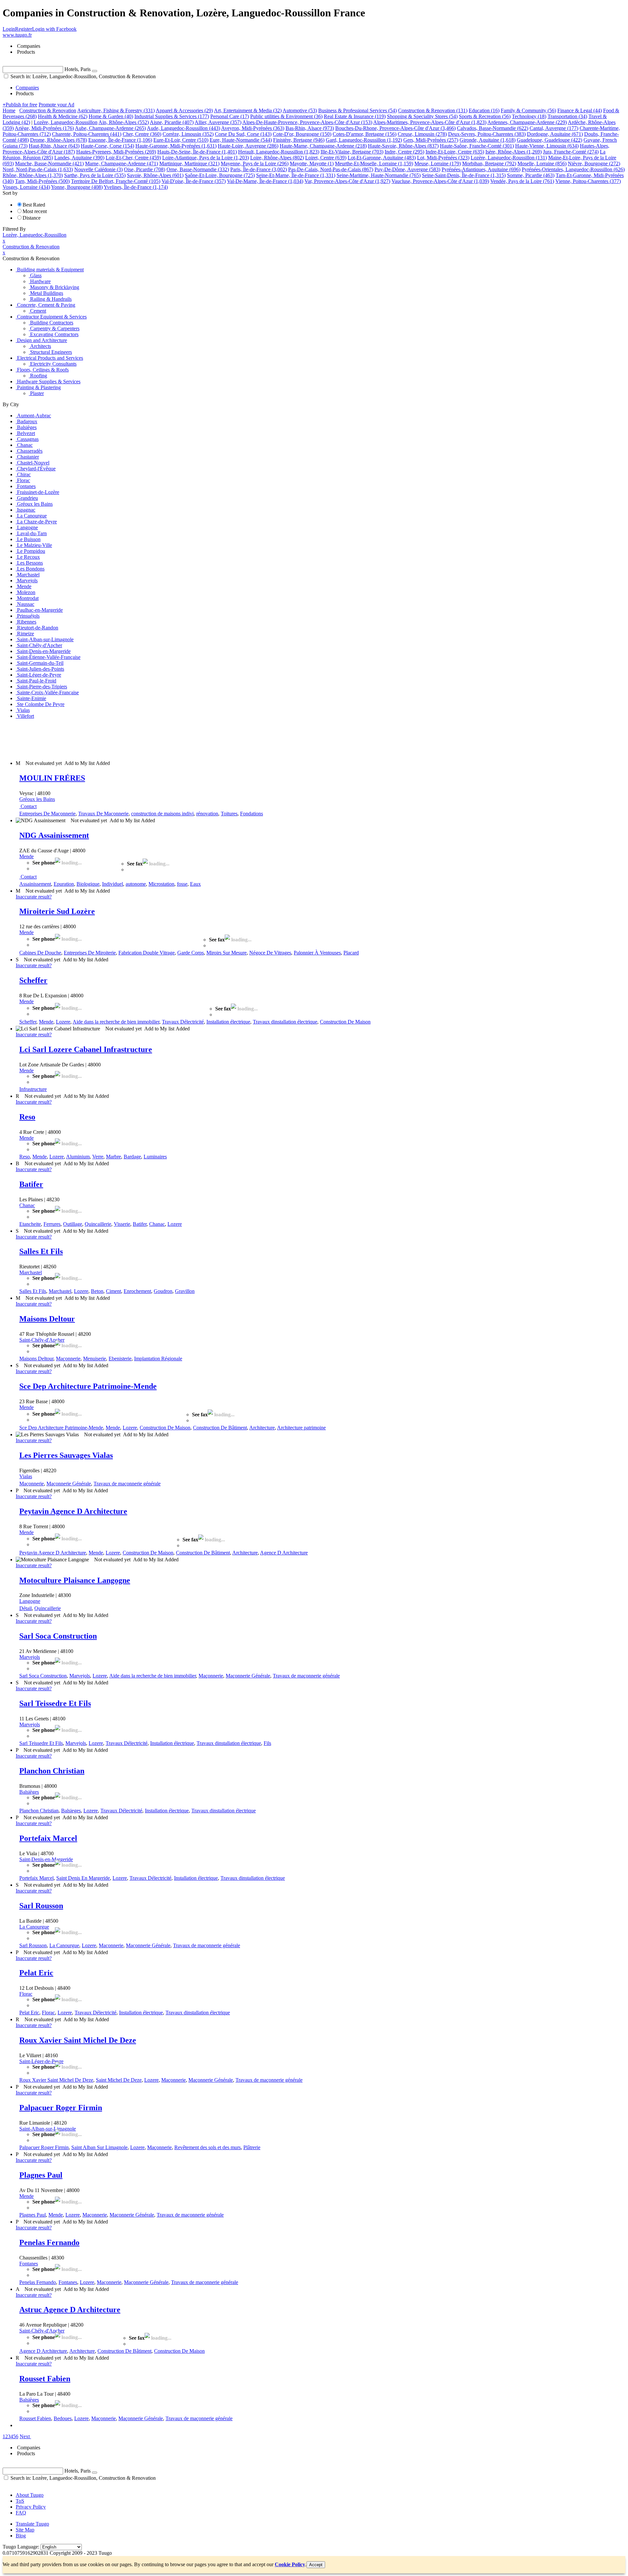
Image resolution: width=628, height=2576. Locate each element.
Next (25, 2436)
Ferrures (52, 1224)
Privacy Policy (31, 2507)
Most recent (35, 211)
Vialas (26, 1476)
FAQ (21, 2513)
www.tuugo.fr (17, 35)
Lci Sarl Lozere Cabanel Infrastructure (86, 1049)
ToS (20, 2501)
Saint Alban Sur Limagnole (99, 2147)
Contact (29, 806)
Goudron (163, 1291)
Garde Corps (191, 953)
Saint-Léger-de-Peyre (41, 2061)
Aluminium (78, 1157)
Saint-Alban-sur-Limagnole (48, 2129)
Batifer (31, 1184)
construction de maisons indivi (162, 814)
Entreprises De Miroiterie (90, 953)
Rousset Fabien (45, 2379)
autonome (136, 884)
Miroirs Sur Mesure (227, 953)
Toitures (229, 814)
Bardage (132, 1157)
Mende (26, 856)
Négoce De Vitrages (270, 953)
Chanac (27, 1205)
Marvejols (30, 1657)
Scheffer (33, 980)
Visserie (122, 1224)
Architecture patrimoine (301, 1428)
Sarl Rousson (41, 1906)
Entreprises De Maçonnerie (47, 814)
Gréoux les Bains (37, 799)
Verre (98, 1157)
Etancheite (30, 1224)
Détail (26, 1608)
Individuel (113, 884)
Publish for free (20, 105)
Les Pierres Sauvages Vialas (66, 1455)
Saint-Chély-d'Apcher (42, 1340)
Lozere (63, 1022)
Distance (32, 218)
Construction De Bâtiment (220, 1428)
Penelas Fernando (49, 2242)
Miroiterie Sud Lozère (57, 911)
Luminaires (155, 1157)
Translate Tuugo (32, 2524)
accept (316, 2565)
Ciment (113, 1291)
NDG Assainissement (54, 835)
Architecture (262, 1428)
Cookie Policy (290, 2564)
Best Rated (34, 205)
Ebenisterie (120, 1359)
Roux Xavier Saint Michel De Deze (78, 2040)
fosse (182, 884)
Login (9, 29)
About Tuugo (30, 2495)
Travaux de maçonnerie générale (127, 1484)
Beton (97, 1291)
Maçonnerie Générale (69, 1484)
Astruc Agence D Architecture (70, 2310)
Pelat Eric (36, 1973)
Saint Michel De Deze (119, 2080)
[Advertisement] (122, 739)
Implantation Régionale (158, 1359)
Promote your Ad (56, 105)
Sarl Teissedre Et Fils (55, 1703)
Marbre (113, 1157)
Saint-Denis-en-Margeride (46, 1859)
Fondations (252, 814)
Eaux (195, 884)
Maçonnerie (68, 1359)
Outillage (73, 1224)
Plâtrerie (252, 2147)
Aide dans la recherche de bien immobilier (116, 1022)
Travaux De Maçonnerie (103, 814)
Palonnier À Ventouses (317, 953)
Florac (26, 1994)
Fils (267, 1743)
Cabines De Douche (40, 953)
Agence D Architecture (284, 1553)
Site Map (25, 2530)
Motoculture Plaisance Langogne (75, 1580)
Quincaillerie (98, 1224)
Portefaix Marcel (48, 1838)
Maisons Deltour (47, 1319)
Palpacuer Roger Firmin (61, 2108)
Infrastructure (33, 1089)
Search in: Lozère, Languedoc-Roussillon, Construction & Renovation (82, 76)
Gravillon (185, 1291)
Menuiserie (95, 1359)
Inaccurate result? (34, 897)
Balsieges (71, 1811)
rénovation (207, 814)
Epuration (64, 884)
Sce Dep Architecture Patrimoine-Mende (88, 1386)
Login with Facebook (54, 29)
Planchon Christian (52, 1771)
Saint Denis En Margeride (83, 1878)
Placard (351, 953)
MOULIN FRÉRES (52, 778)
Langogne (30, 1601)
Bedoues (63, 2418)
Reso (27, 1117)
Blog (21, 2536)
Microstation (161, 884)
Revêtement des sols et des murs (208, 2147)
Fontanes (29, 2264)
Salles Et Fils (41, 1251)
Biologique (88, 884)
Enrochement (137, 1291)
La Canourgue (34, 1927)
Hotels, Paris (78, 69)
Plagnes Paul (41, 2175)
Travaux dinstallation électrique (285, 1022)
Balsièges (29, 1792)
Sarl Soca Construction (58, 1636)
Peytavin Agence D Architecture (73, 1511)
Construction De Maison (345, 1022)
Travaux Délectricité (183, 1022)
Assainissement (35, 884)
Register (24, 29)
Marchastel (31, 1272)
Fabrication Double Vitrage (147, 953)
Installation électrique (228, 1022)
